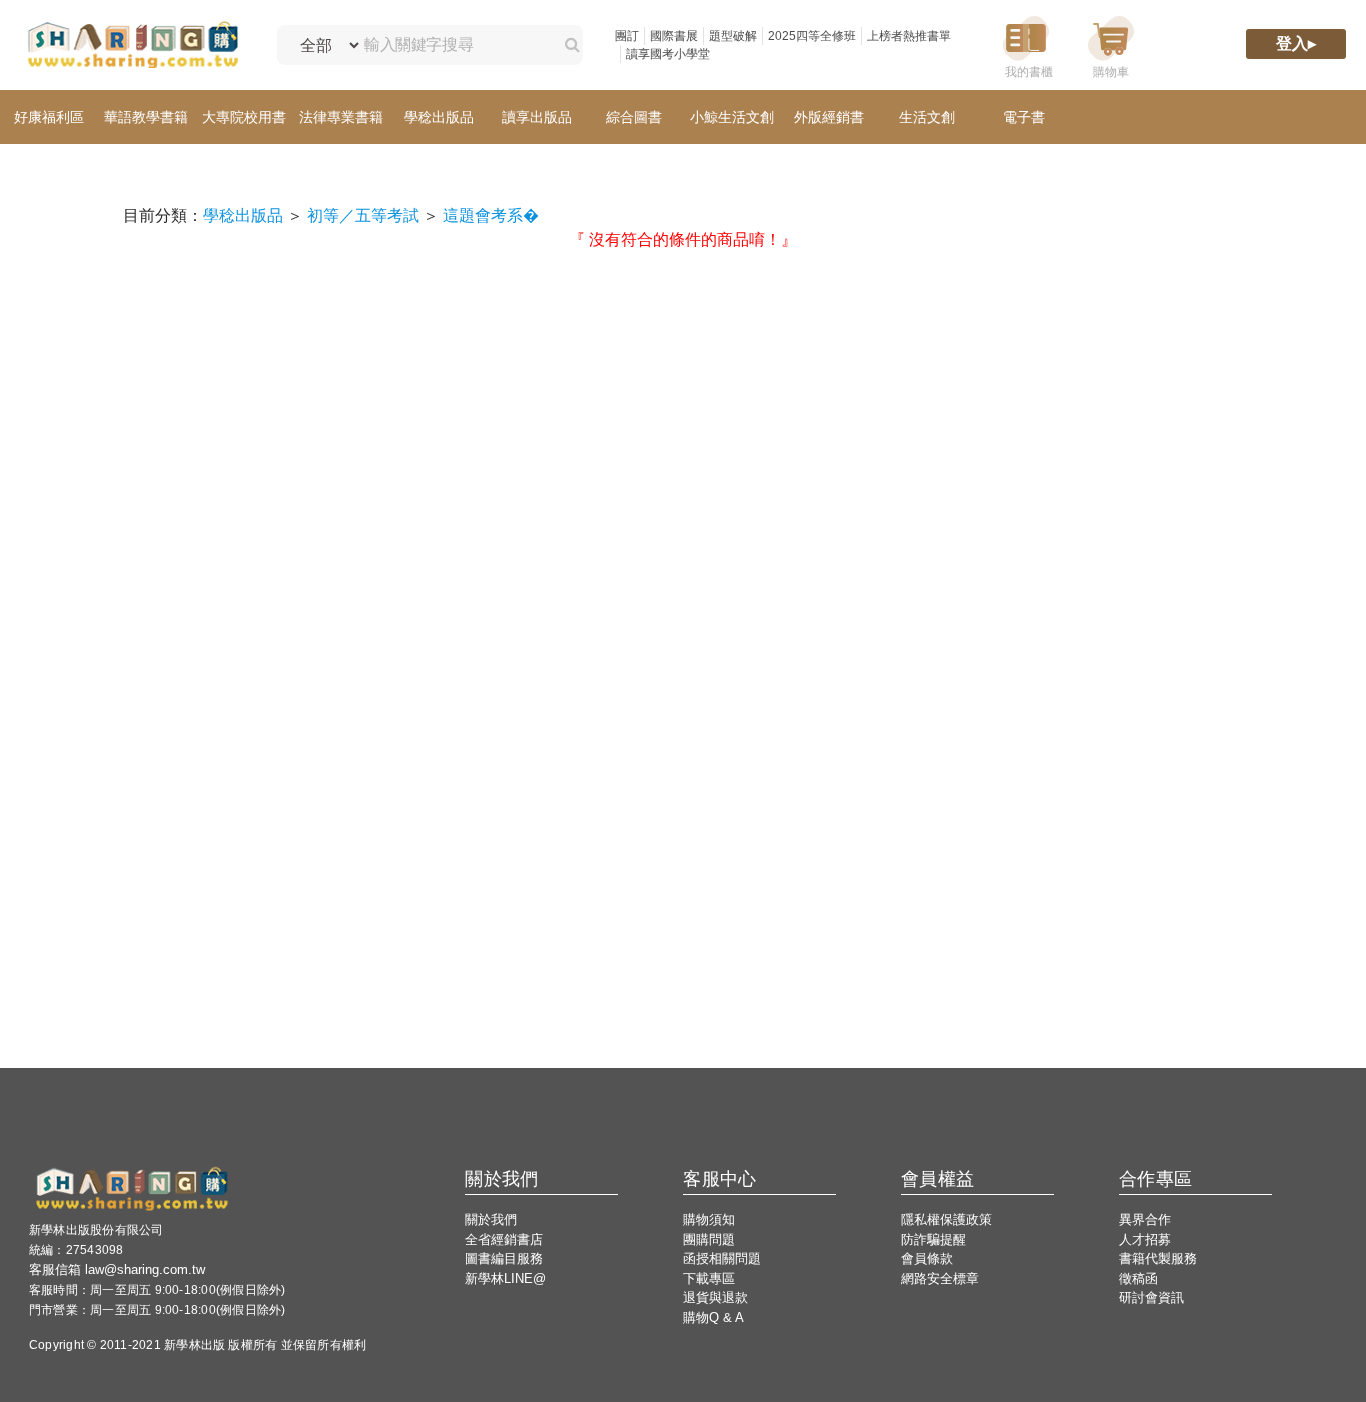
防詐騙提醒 (933, 1239)
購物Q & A (713, 1317)
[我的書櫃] (1026, 45)
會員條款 (927, 1258)
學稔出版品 (243, 215)
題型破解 (733, 36)
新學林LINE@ (505, 1278)
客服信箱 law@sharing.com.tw (117, 1269)
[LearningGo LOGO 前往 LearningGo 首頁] (132, 45)
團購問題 (709, 1239)
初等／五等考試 (363, 215)
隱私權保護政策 (946, 1219)
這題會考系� (491, 215)
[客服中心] (1196, 45)
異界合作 (1145, 1219)
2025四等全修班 (812, 36)
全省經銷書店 (504, 1239)
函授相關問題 (722, 1258)
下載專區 (709, 1278)
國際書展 (674, 36)
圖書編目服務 (504, 1258)
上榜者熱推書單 (909, 36)
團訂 (627, 36)
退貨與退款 (715, 1297)
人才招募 (1145, 1239)
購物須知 (709, 1219)
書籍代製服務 (1158, 1258)
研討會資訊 (1151, 1297)
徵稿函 (1138, 1278)
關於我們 (491, 1219)
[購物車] (1111, 45)
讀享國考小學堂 (668, 54)
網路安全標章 (940, 1278)
